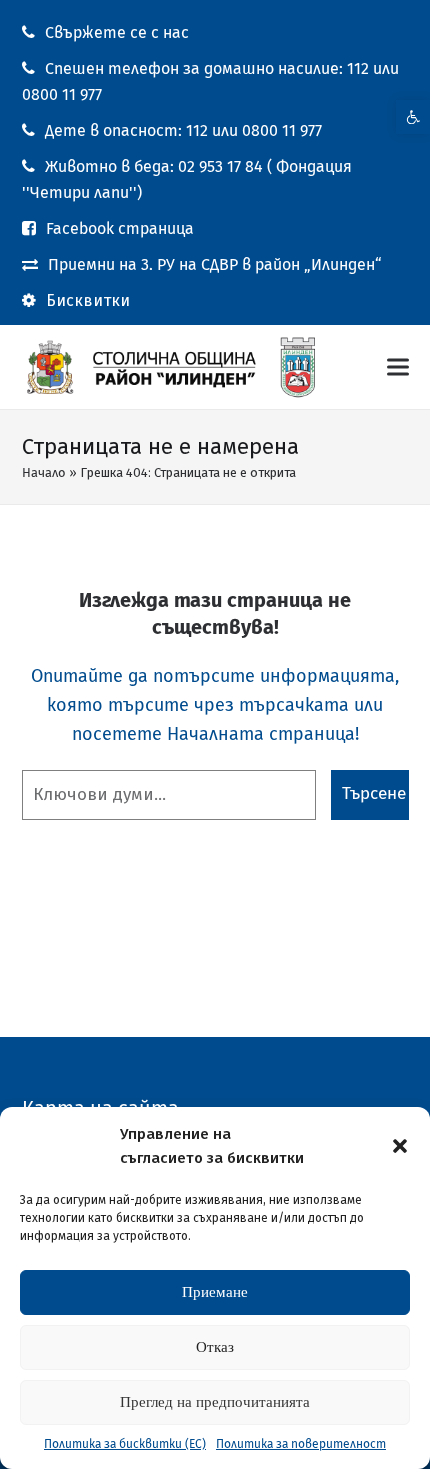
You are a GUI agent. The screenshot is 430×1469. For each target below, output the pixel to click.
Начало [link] (44, 472)
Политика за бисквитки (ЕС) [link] (125, 1444)
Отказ (215, 1347)
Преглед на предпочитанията (215, 1402)
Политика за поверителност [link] (301, 1444)
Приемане (215, 1292)
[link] (413, 117)
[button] (400, 1146)
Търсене (374, 793)
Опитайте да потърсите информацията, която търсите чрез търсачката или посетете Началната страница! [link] (215, 705)
